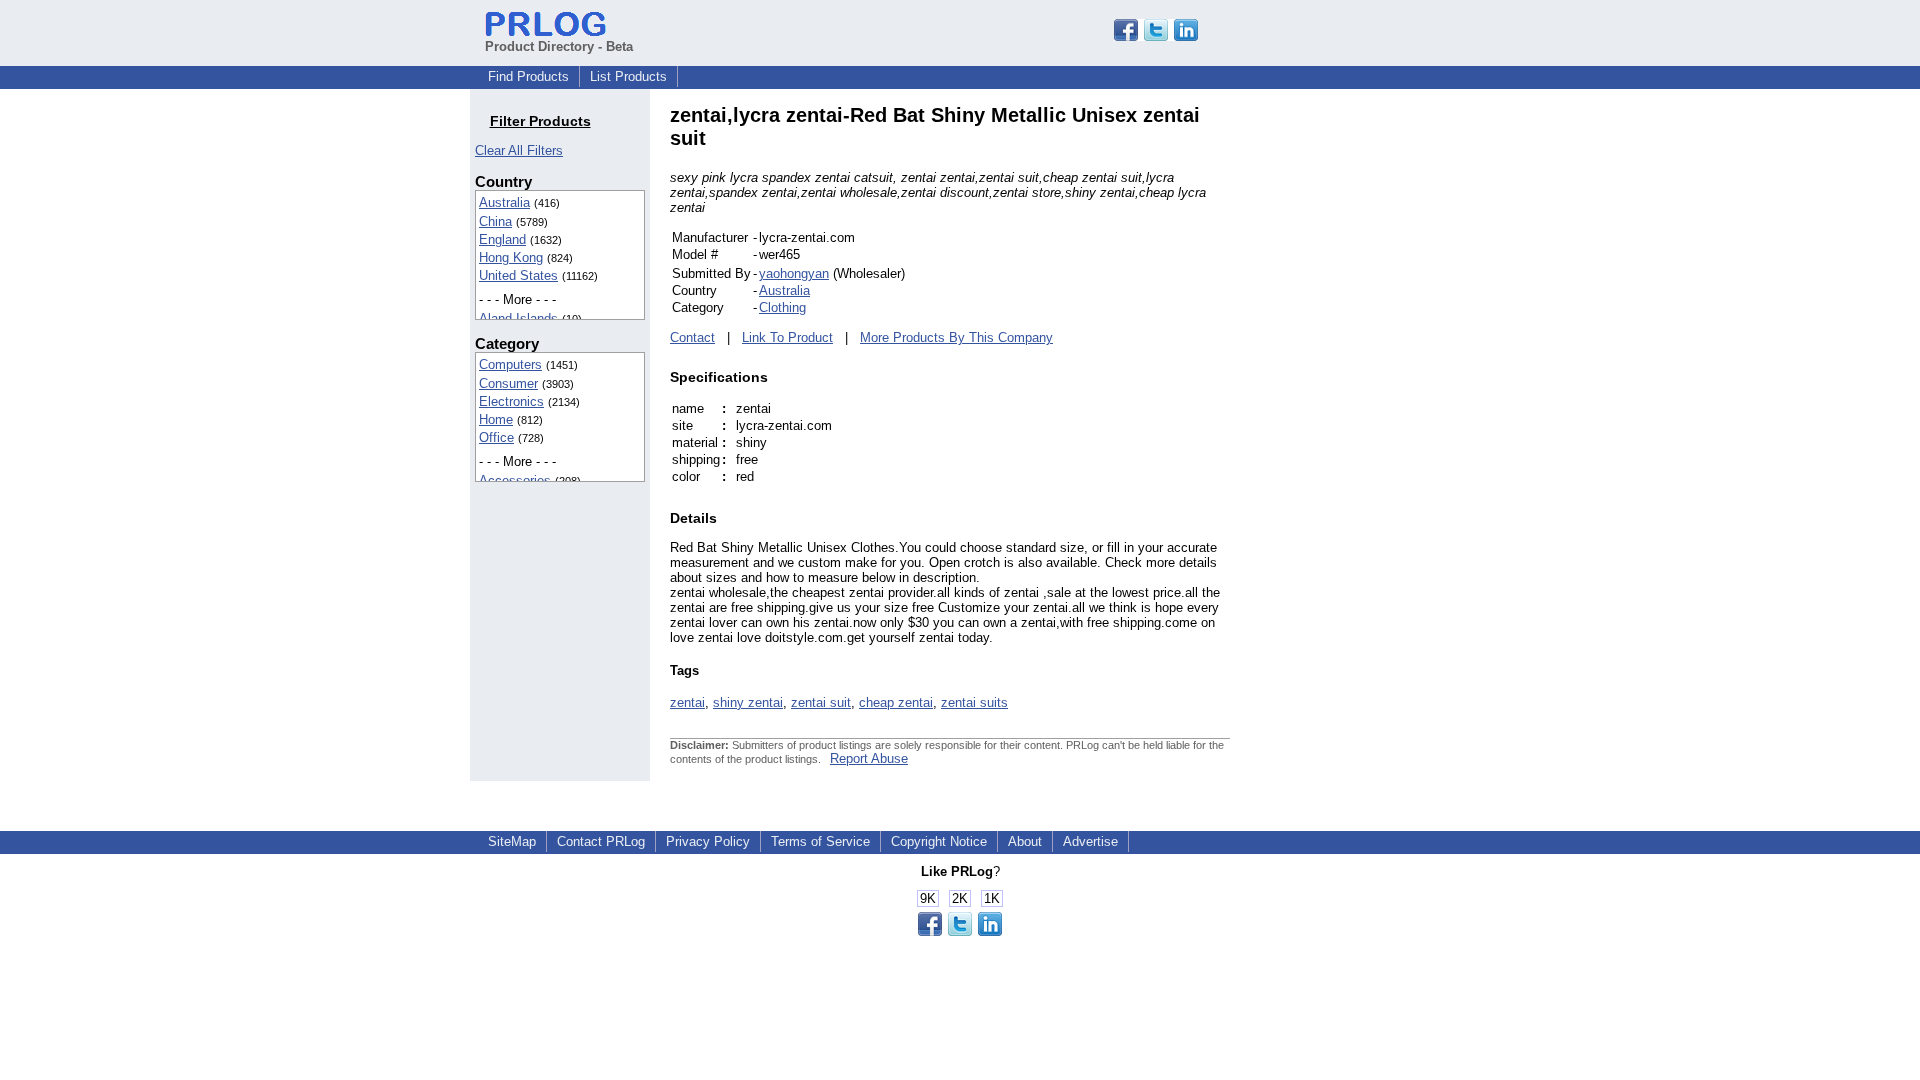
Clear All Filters (519, 150)
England (502, 239)
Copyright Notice (939, 841)
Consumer (508, 383)
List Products (628, 76)
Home (496, 419)
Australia (504, 202)
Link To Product (787, 337)
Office (496, 437)
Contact (692, 337)
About (1025, 841)
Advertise (1090, 841)
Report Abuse (869, 758)
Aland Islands (518, 318)
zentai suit (821, 702)
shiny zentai (748, 702)
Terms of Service (820, 841)
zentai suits (974, 702)
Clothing (782, 307)
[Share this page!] (1156, 36)
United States (518, 275)
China (495, 221)
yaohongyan (794, 273)
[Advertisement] (1365, 404)
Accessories (515, 480)
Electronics (511, 401)
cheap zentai (896, 702)
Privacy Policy (708, 841)
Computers (510, 364)
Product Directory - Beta (559, 46)
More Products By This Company (956, 337)
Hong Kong (511, 257)
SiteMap (512, 841)
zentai (687, 702)
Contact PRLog (601, 841)
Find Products (528, 76)
